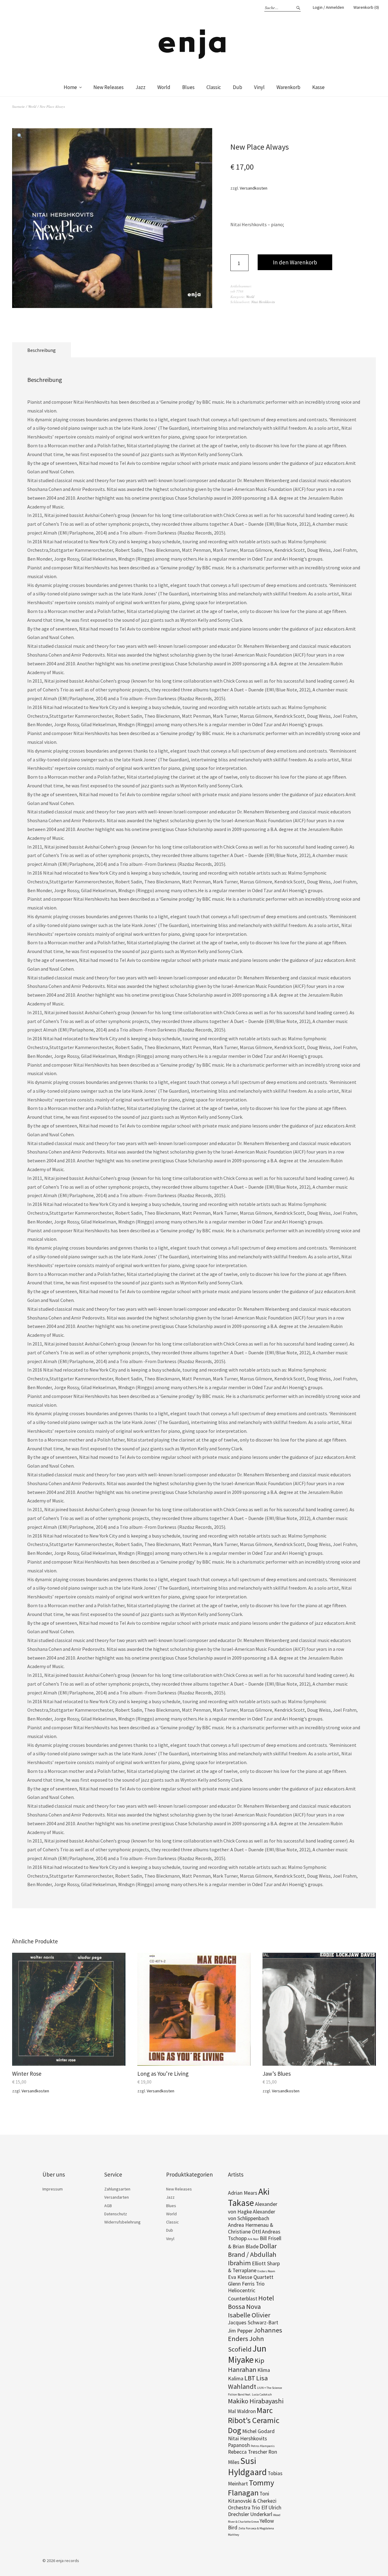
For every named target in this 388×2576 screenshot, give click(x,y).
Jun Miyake (247, 2354)
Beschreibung (42, 350)
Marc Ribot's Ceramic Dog (254, 2420)
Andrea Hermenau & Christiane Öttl (251, 2228)
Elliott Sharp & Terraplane (254, 2267)
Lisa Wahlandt (248, 2382)
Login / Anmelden (328, 7)
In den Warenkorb (295, 262)
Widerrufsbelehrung (122, 2222)
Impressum (53, 2189)
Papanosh (239, 2445)
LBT (250, 2378)
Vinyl (259, 87)
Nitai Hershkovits (263, 302)
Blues (188, 87)
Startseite (18, 106)
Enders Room (266, 2271)
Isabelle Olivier (249, 2315)
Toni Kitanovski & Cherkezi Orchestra (252, 2501)
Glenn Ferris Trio (246, 2284)
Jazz (140, 87)
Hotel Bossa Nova (251, 2302)
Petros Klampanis (263, 2446)
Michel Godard (258, 2431)
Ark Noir (253, 2239)
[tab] (42, 350)
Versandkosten (254, 188)
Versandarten (117, 2197)
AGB (108, 2206)
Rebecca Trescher (248, 2452)
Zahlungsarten (117, 2189)
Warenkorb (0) (366, 7)
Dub (237, 87)
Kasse (318, 87)
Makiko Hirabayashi (256, 2401)
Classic (214, 87)
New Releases (109, 87)
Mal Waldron (242, 2411)
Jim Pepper (240, 2331)
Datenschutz (116, 2214)
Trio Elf (259, 2508)
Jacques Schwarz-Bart (253, 2323)
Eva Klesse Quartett (251, 2277)
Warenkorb (288, 87)
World (164, 87)
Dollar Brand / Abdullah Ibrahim (252, 2254)
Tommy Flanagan (251, 2488)
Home (70, 87)
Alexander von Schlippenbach (252, 2215)
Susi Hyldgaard (247, 2466)
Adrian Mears (243, 2193)
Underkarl (261, 2514)
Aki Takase (249, 2197)
